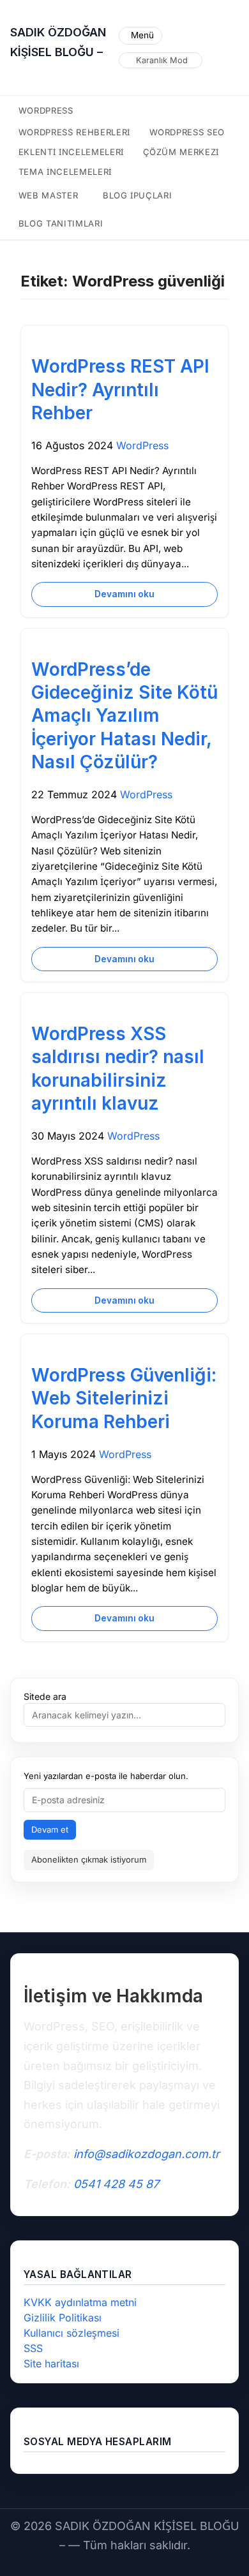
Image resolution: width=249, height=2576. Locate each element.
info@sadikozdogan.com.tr (147, 2154)
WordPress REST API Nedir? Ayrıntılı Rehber (120, 390)
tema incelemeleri (65, 172)
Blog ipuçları (138, 195)
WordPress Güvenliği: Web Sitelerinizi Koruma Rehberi (124, 1398)
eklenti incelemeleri (71, 152)
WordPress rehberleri (74, 132)
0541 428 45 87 (116, 2184)
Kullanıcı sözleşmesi (72, 2333)
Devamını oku (124, 594)
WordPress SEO (187, 132)
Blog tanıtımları (61, 223)
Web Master (49, 195)
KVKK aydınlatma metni (80, 2302)
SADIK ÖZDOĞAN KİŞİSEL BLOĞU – (58, 42)
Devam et (50, 1829)
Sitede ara (45, 1696)
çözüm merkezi (181, 152)
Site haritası (51, 2364)
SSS (33, 2348)
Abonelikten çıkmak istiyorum (89, 1859)
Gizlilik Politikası (63, 2318)
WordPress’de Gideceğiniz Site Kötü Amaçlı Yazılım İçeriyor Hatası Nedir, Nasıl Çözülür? (124, 716)
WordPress (46, 110)
